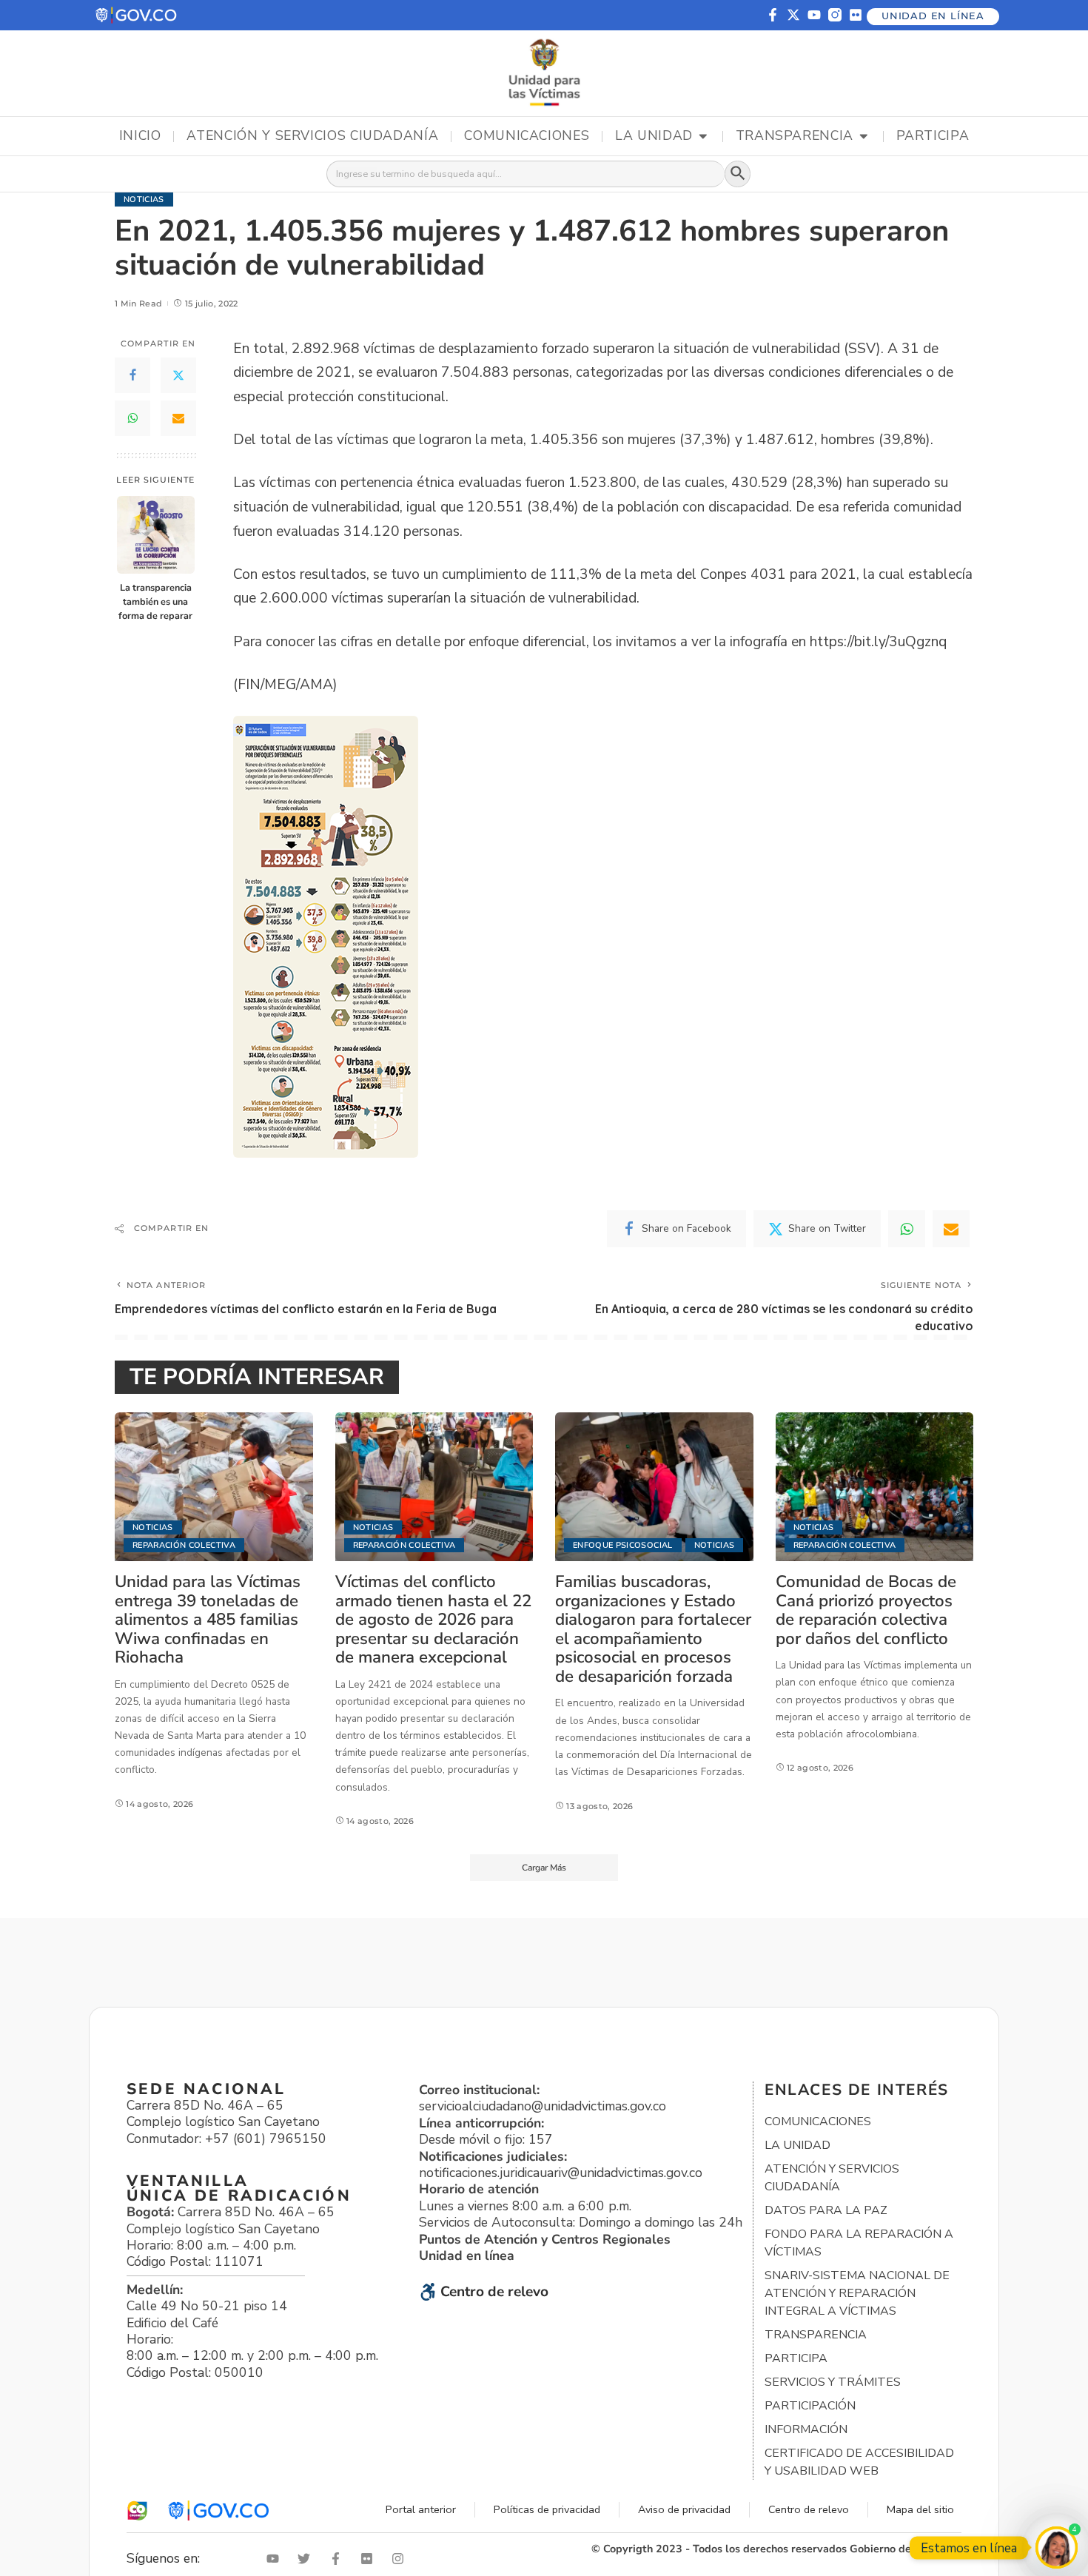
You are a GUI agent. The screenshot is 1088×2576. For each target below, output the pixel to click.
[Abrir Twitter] (307, 2559)
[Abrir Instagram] (401, 2559)
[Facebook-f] (773, 15)
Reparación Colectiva (184, 1545)
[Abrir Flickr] (370, 2559)
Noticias (144, 199)
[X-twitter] (793, 15)
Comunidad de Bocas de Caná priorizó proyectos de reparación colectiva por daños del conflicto (866, 1610)
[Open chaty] (1057, 2548)
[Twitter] (178, 375)
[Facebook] (132, 375)
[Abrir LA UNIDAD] (703, 136)
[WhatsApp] (132, 418)
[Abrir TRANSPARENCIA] (864, 136)
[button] (137, 15)
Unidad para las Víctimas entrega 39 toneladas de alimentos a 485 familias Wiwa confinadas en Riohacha (208, 1619)
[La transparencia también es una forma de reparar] (156, 535)
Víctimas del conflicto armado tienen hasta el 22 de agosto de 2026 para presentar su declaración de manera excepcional (433, 1619)
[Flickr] (856, 15)
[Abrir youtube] (276, 2559)
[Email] (178, 418)
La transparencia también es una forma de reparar (155, 601)
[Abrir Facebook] (339, 2559)
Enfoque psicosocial (623, 1545)
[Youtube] (814, 15)
